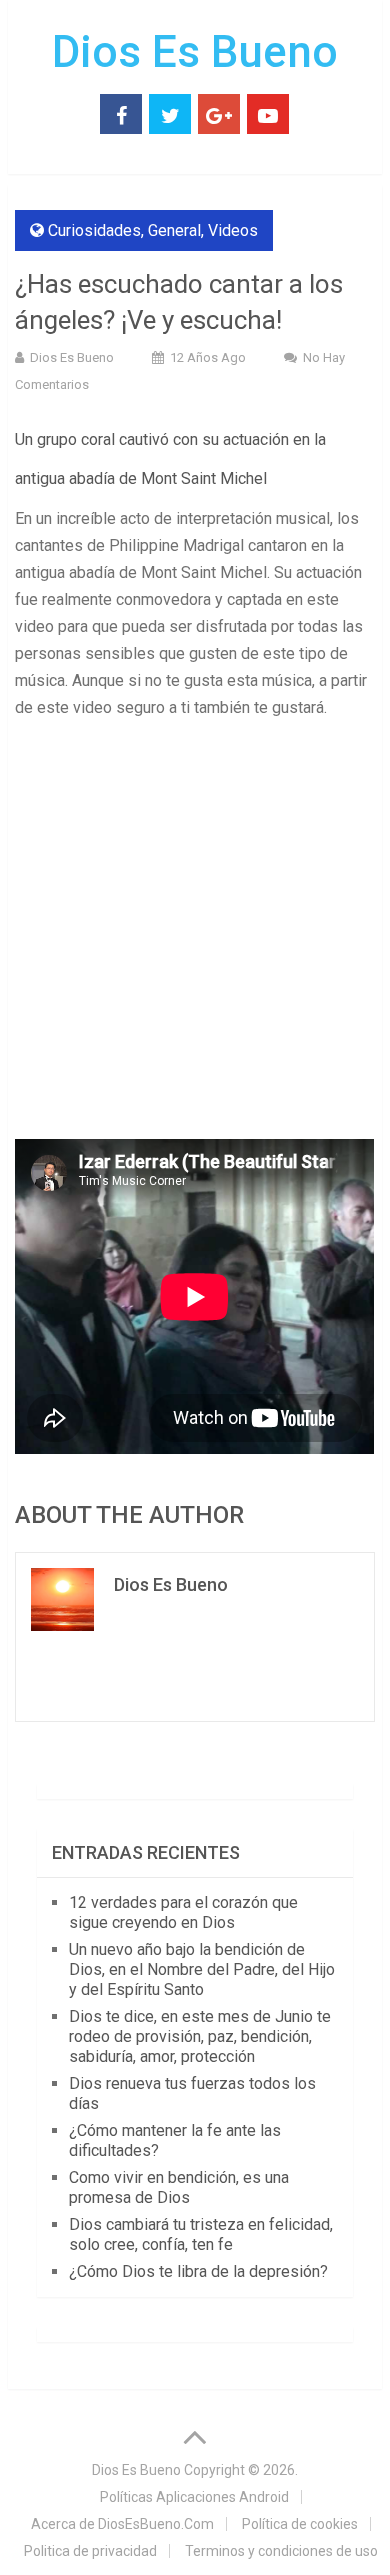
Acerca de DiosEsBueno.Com (122, 2524)
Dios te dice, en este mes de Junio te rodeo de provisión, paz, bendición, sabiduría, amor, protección (200, 2036)
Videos (233, 230)
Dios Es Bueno (195, 52)
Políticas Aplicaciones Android (194, 2497)
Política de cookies (300, 2524)
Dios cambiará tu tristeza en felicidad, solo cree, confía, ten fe (201, 2234)
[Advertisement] (195, 936)
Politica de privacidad (90, 2551)
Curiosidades (94, 230)
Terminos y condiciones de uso (281, 2551)
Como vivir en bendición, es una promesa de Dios (179, 2187)
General (174, 230)
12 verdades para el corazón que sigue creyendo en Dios (183, 1912)
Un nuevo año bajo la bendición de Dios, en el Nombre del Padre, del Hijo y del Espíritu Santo (202, 1969)
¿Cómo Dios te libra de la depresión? (198, 2271)
